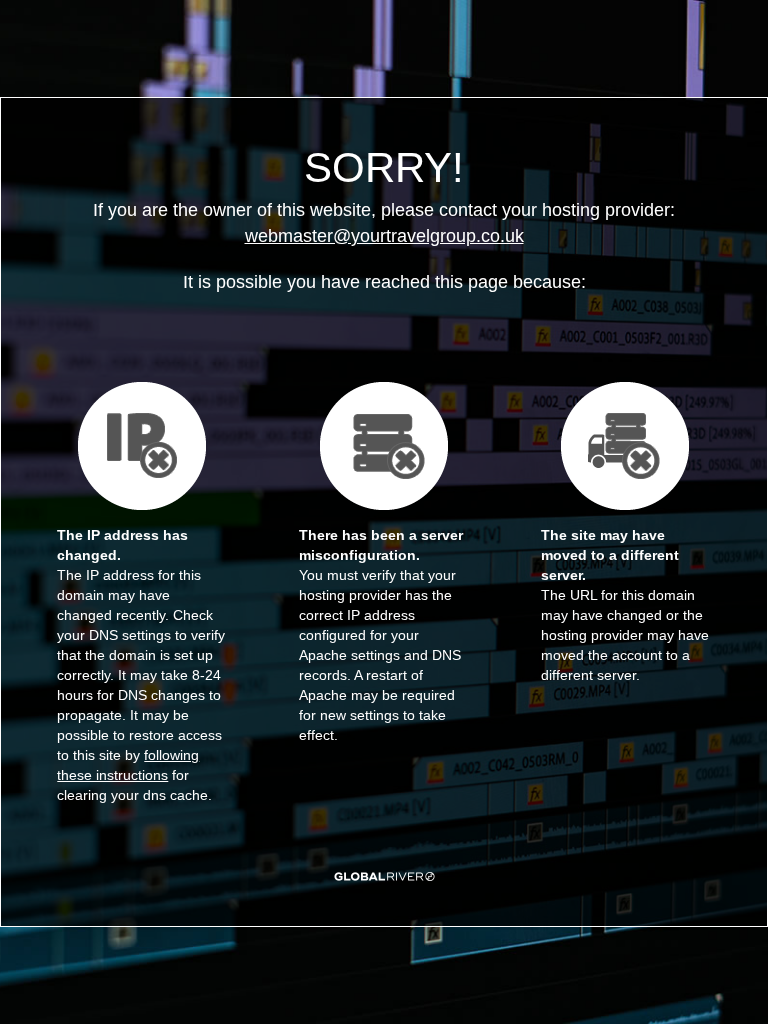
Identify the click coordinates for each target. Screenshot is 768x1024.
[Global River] (384, 876)
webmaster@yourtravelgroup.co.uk (384, 236)
